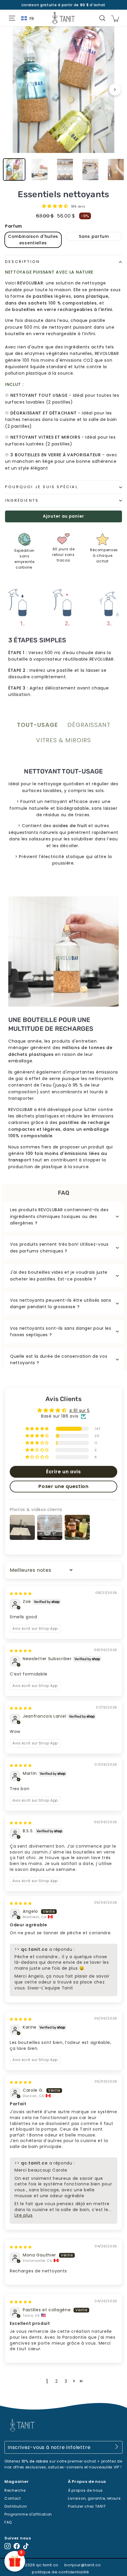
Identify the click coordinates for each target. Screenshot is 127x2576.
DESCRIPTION (22, 262)
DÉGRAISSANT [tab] (89, 725)
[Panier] (115, 18)
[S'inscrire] (117, 2447)
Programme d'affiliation (28, 2514)
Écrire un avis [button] (63, 1472)
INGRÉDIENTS (22, 500)
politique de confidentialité (61, 2572)
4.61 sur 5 (79, 1410)
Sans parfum (94, 236)
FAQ (8, 2522)
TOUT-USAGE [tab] (37, 725)
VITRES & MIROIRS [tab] (63, 740)
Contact (13, 2498)
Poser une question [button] (63, 1486)
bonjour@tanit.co (83, 2565)
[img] (21, 1593)
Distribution (16, 2506)
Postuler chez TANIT (87, 2506)
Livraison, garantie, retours (94, 2498)
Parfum (14, 226)
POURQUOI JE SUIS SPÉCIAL (41, 487)
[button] (56, 206)
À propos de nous (85, 2490)
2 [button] (57, 2381)
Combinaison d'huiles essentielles (33, 240)
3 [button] (66, 2381)
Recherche (15, 2490)
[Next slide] (115, 90)
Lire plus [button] (23, 2215)
